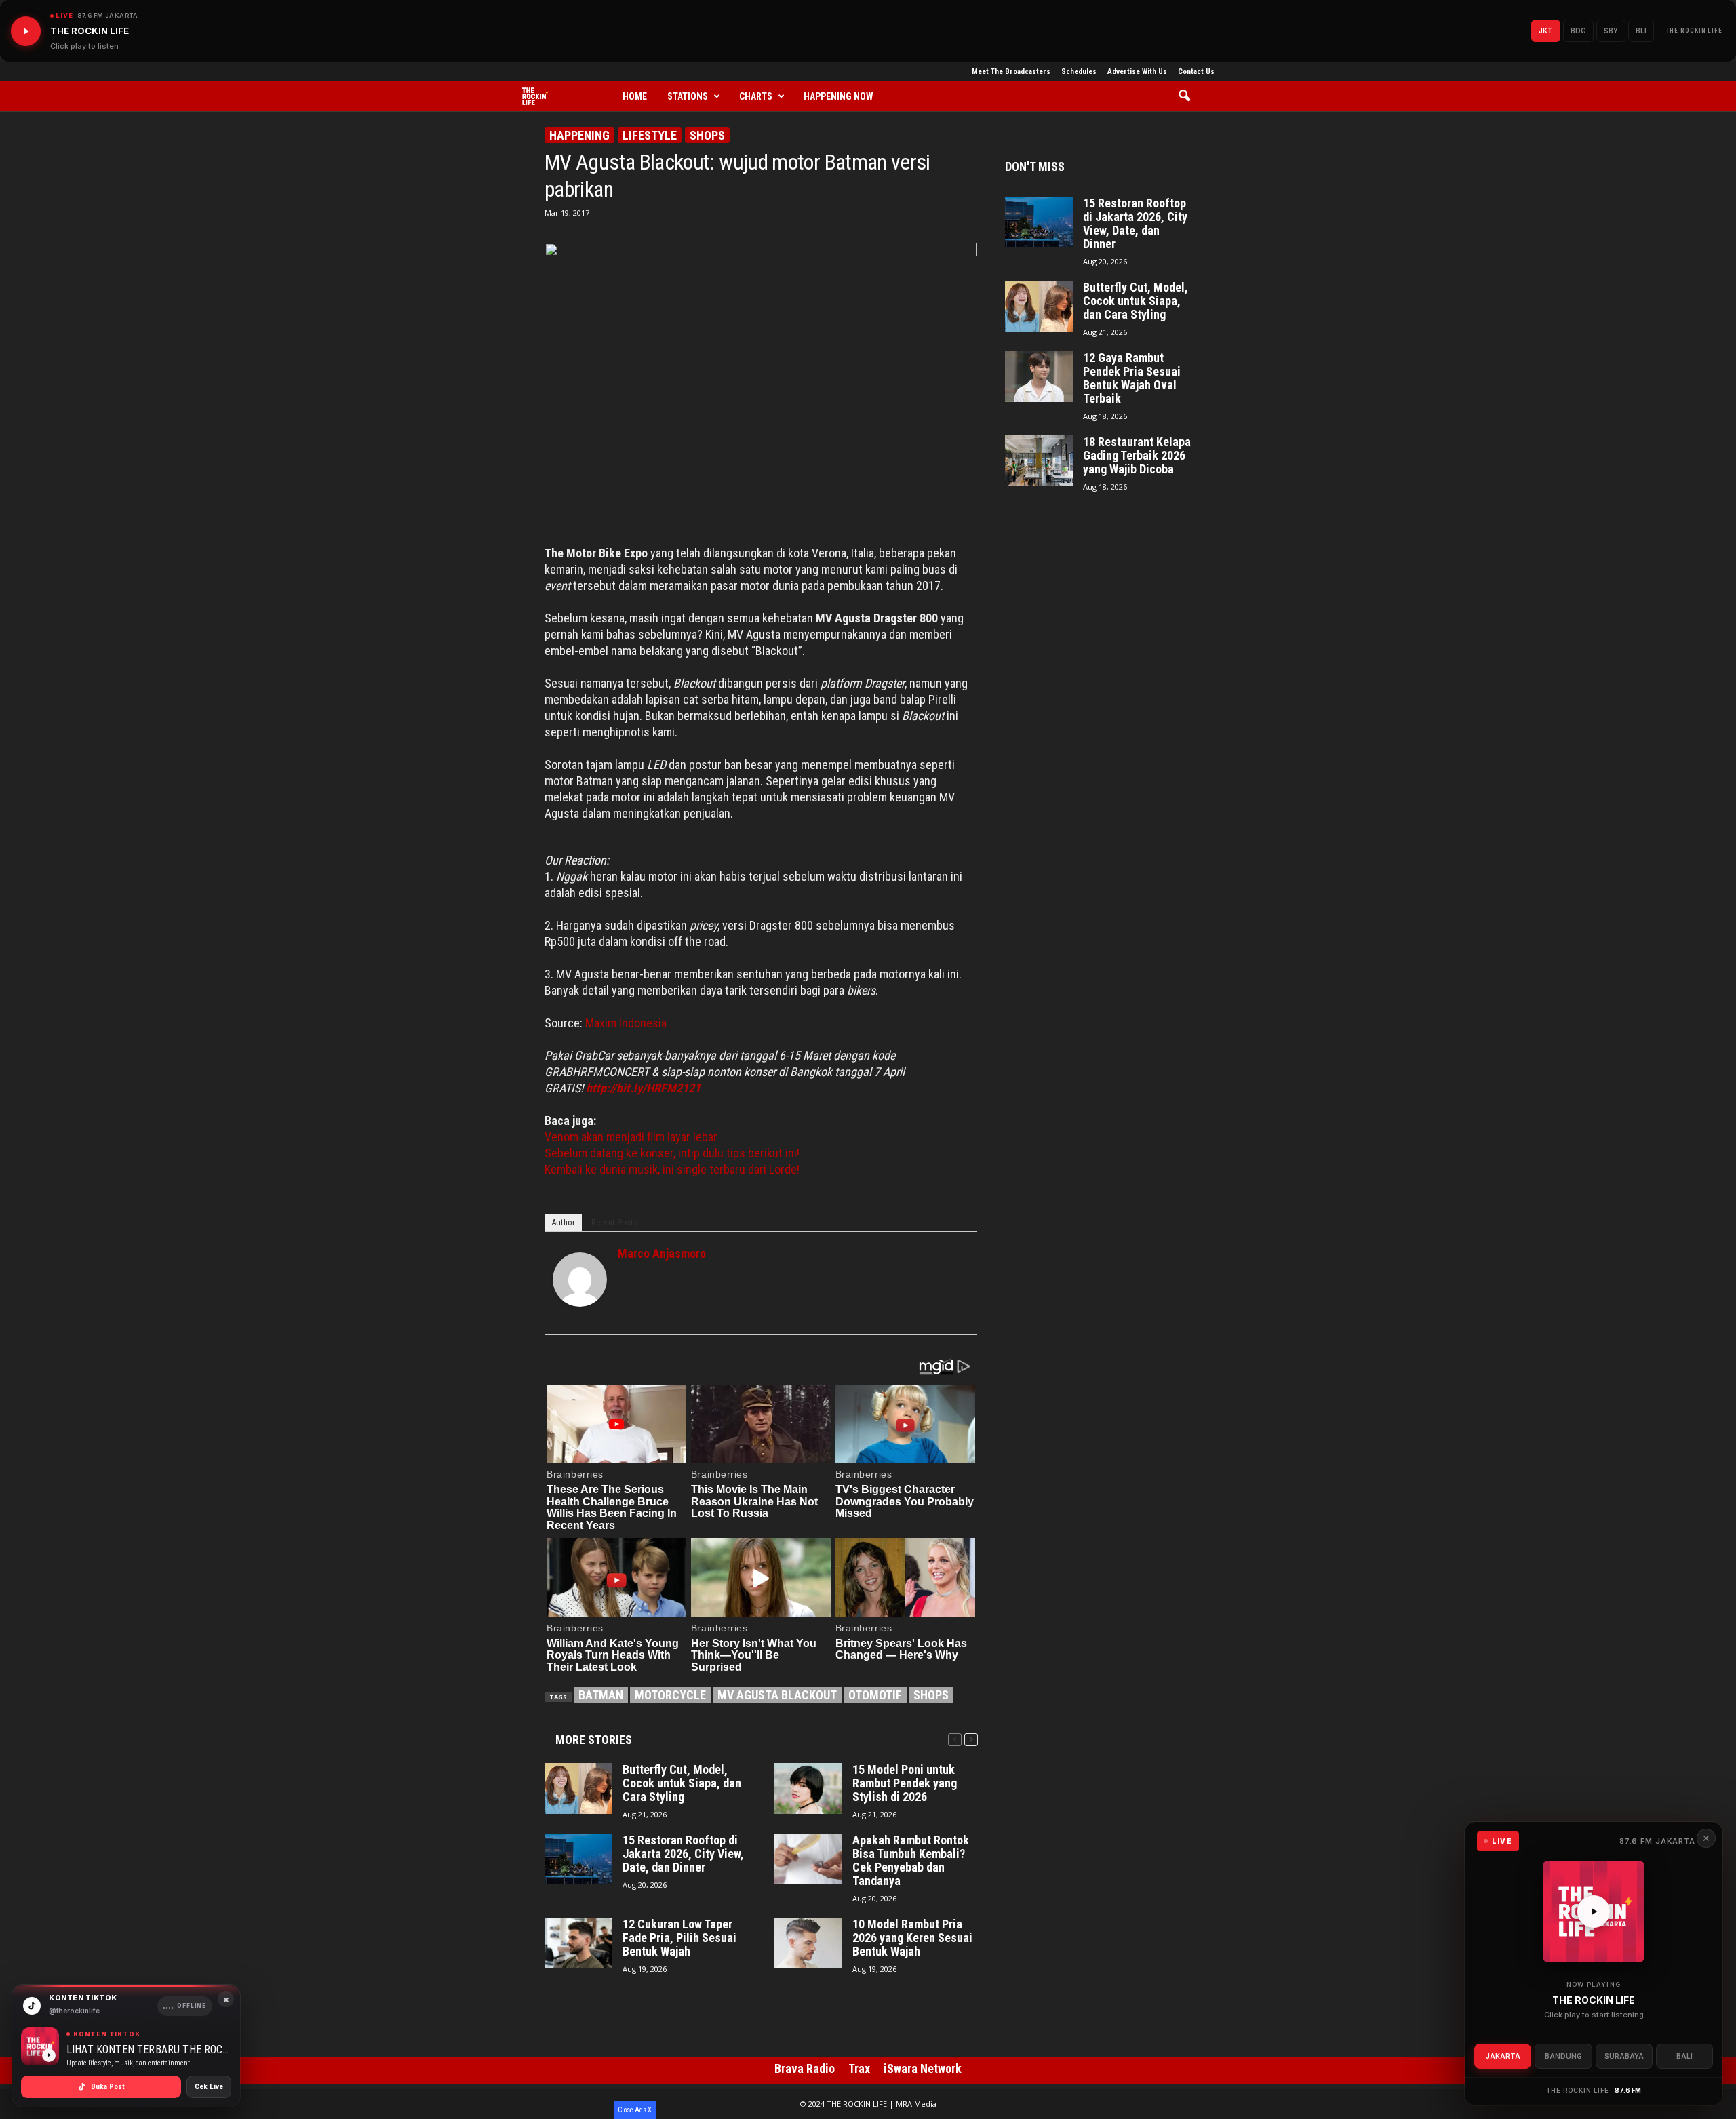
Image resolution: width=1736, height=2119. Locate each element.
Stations (688, 96)
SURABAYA (1624, 2056)
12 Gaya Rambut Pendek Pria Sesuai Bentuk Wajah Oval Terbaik (1132, 378)
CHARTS (756, 96)
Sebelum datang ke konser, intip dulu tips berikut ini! (672, 1153)
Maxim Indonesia (626, 1023)
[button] (1189, 96)
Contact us (1196, 72)
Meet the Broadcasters (1011, 72)
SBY (1611, 31)
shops (931, 1695)
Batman (601, 1695)
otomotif (875, 1695)
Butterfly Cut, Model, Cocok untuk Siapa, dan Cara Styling (682, 1783)
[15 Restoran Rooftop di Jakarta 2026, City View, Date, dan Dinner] (578, 1859)
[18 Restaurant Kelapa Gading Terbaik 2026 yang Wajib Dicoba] (1039, 461)
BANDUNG (1563, 2056)
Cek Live (209, 2087)
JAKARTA (1503, 2056)
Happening (579, 135)
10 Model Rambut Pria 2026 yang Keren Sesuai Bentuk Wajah (912, 1938)
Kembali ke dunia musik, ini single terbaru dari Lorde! (672, 1169)
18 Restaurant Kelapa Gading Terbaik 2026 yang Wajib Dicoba (1137, 456)
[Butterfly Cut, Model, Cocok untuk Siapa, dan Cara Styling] (578, 1788)
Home (635, 96)
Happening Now (839, 96)
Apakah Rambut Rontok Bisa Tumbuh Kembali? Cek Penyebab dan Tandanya (911, 1861)
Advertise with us (1137, 72)
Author (563, 1222)
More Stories (594, 1740)
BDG (1578, 31)
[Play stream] (1594, 1912)
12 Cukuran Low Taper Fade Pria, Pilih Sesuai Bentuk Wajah (679, 1938)
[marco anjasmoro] (580, 1280)
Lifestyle (650, 135)
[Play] (26, 31)
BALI (1684, 2056)
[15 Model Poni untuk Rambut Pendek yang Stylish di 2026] (808, 1788)
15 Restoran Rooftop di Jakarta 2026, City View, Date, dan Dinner (683, 1854)
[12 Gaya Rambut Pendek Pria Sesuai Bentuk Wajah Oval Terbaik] (1039, 377)
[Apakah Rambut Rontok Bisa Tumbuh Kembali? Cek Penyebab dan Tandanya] (808, 1859)
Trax (859, 2068)
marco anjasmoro (662, 1253)
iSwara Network (923, 2068)
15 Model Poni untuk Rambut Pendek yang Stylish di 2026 (905, 1783)
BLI (1641, 31)
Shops (707, 135)
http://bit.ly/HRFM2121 (643, 1088)
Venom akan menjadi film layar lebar (631, 1137)
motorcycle (670, 1695)
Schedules (1079, 72)
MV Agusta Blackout (777, 1695)
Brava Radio (805, 2068)
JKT (1546, 31)
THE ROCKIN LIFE (1695, 31)
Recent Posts (614, 1222)
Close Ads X (635, 2110)
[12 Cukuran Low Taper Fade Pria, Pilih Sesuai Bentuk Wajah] (578, 1943)
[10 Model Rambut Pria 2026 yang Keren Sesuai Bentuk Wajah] (808, 1943)
